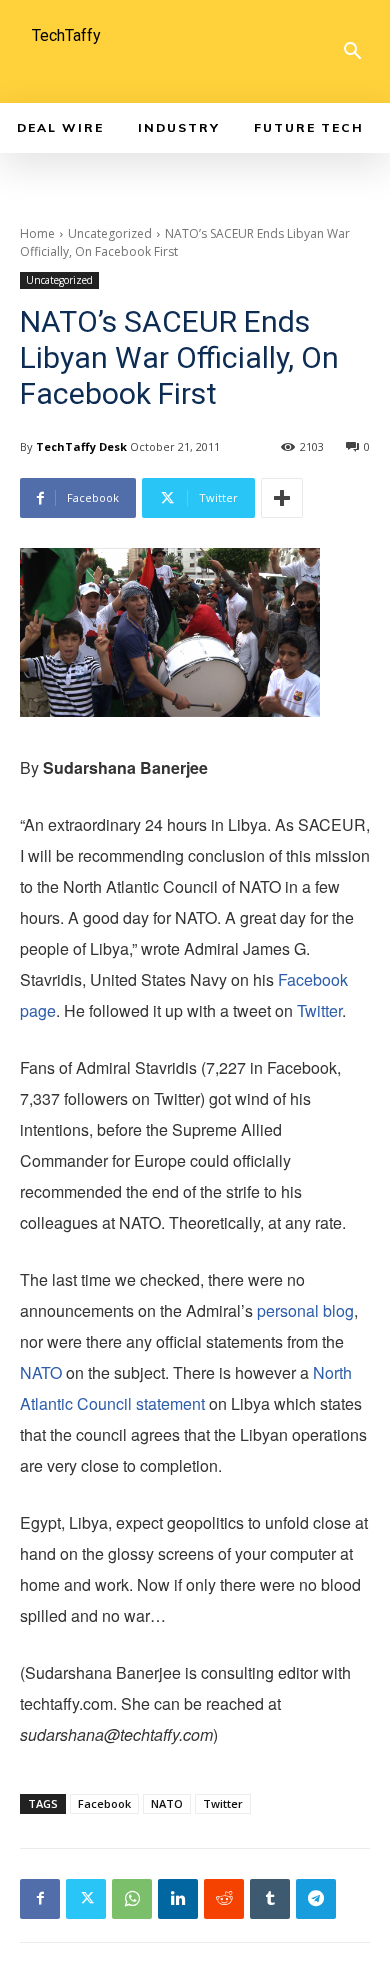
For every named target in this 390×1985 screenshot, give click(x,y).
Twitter (317, 1010)
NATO (41, 1372)
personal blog (305, 1310)
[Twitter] (86, 1899)
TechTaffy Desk (81, 446)
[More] (282, 498)
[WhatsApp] (132, 1899)
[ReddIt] (224, 1899)
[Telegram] (316, 1899)
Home (37, 233)
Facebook (104, 1803)
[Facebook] (40, 1899)
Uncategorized (110, 233)
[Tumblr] (270, 1899)
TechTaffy (66, 35)
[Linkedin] (178, 1899)
